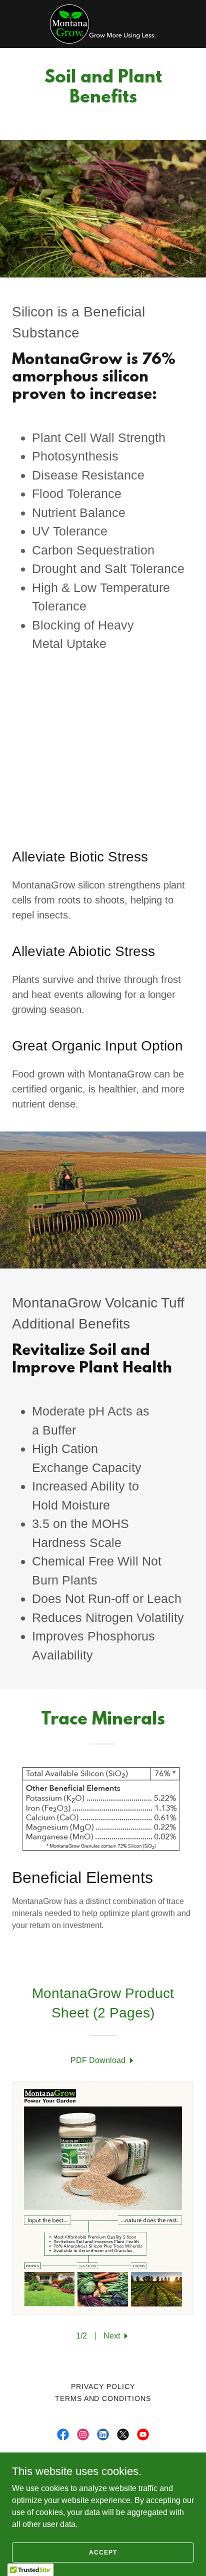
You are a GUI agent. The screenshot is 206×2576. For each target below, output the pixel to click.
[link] (103, 24)
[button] (117, 2336)
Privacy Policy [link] (103, 2386)
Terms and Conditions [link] (103, 2398)
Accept (103, 2552)
